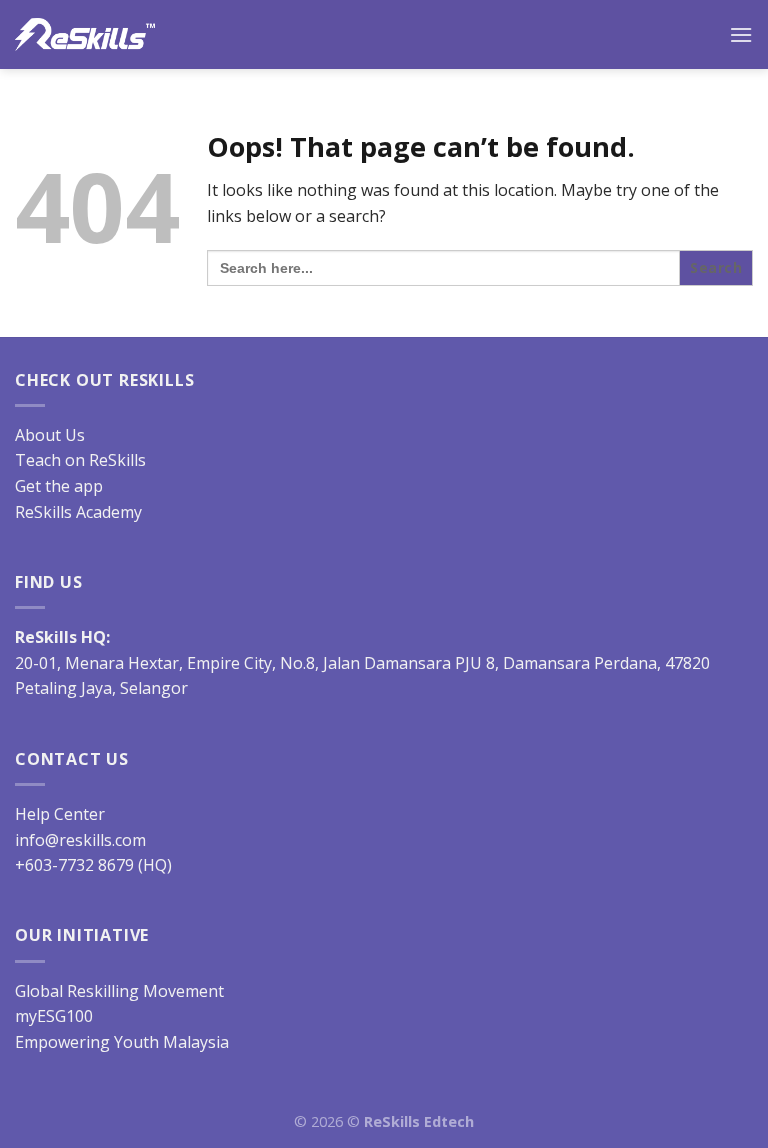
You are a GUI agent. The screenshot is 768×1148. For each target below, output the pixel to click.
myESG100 (54, 1016)
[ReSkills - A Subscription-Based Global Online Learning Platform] (85, 34)
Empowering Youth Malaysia (122, 1042)
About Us (50, 435)
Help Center (60, 814)
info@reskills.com (80, 840)
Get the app (59, 486)
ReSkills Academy (78, 512)
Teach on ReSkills (80, 460)
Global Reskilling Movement (119, 991)
